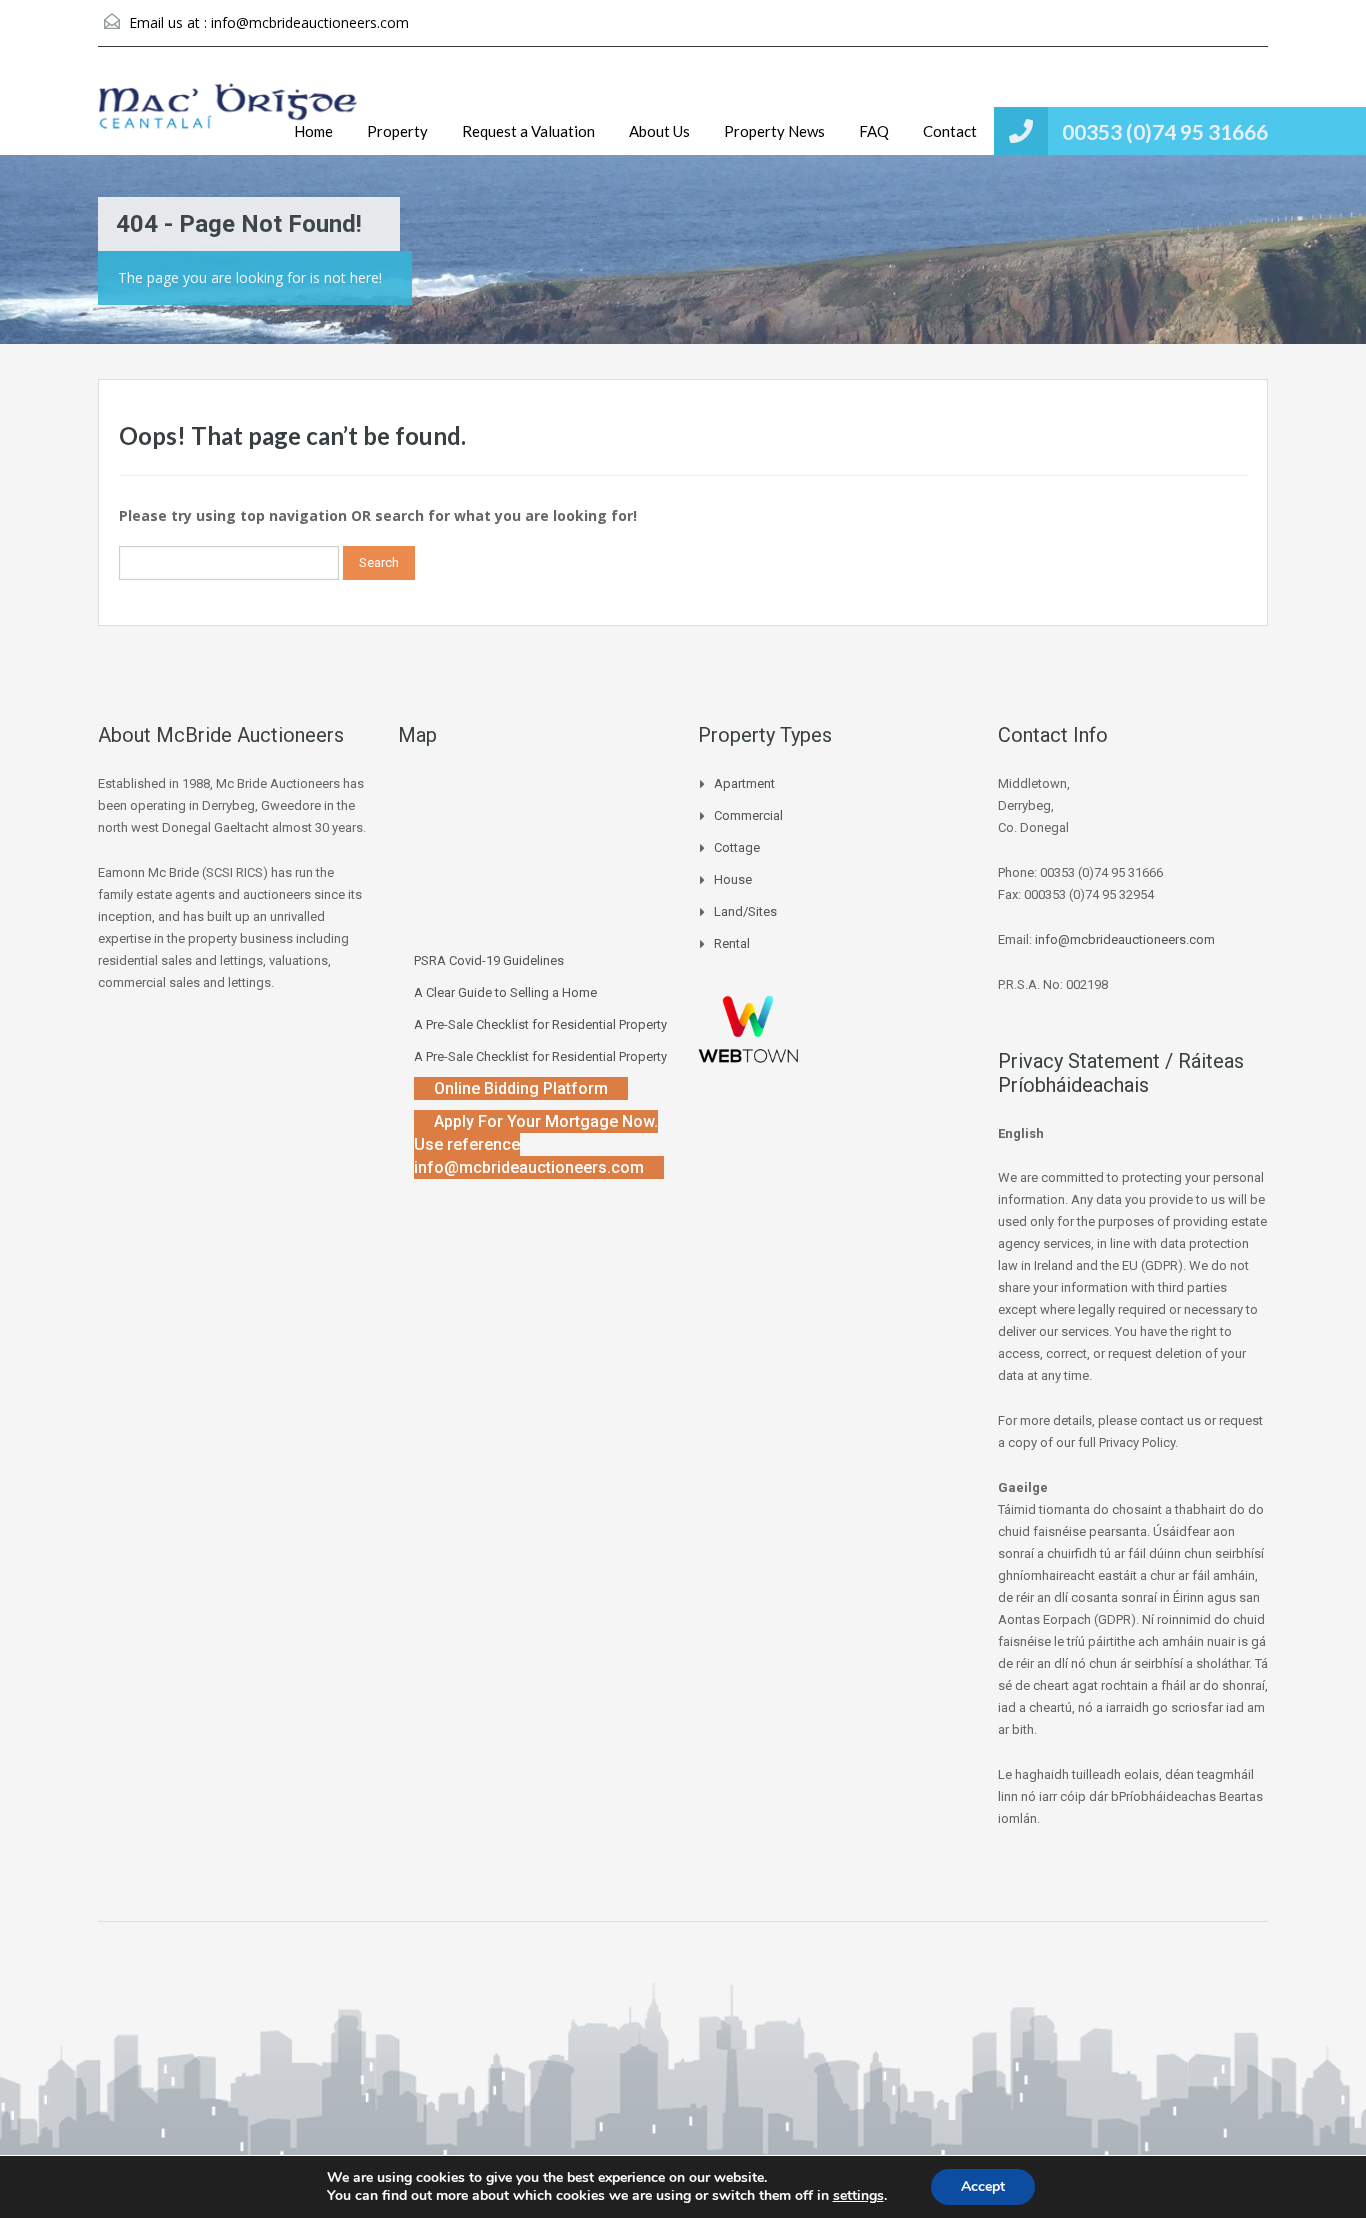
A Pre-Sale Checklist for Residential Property (540, 1024)
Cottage (737, 847)
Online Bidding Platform (521, 1088)
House (733, 879)
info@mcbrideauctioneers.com (310, 22)
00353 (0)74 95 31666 (1165, 131)
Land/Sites (745, 911)
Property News (774, 131)
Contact (950, 131)
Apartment (744, 783)
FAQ (874, 131)
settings (858, 2196)
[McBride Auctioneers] (228, 116)
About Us (659, 131)
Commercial (748, 815)
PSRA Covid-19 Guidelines (489, 960)
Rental (732, 943)
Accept (983, 2186)
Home (313, 131)
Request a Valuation (528, 131)
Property (397, 131)
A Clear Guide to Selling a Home (505, 992)
